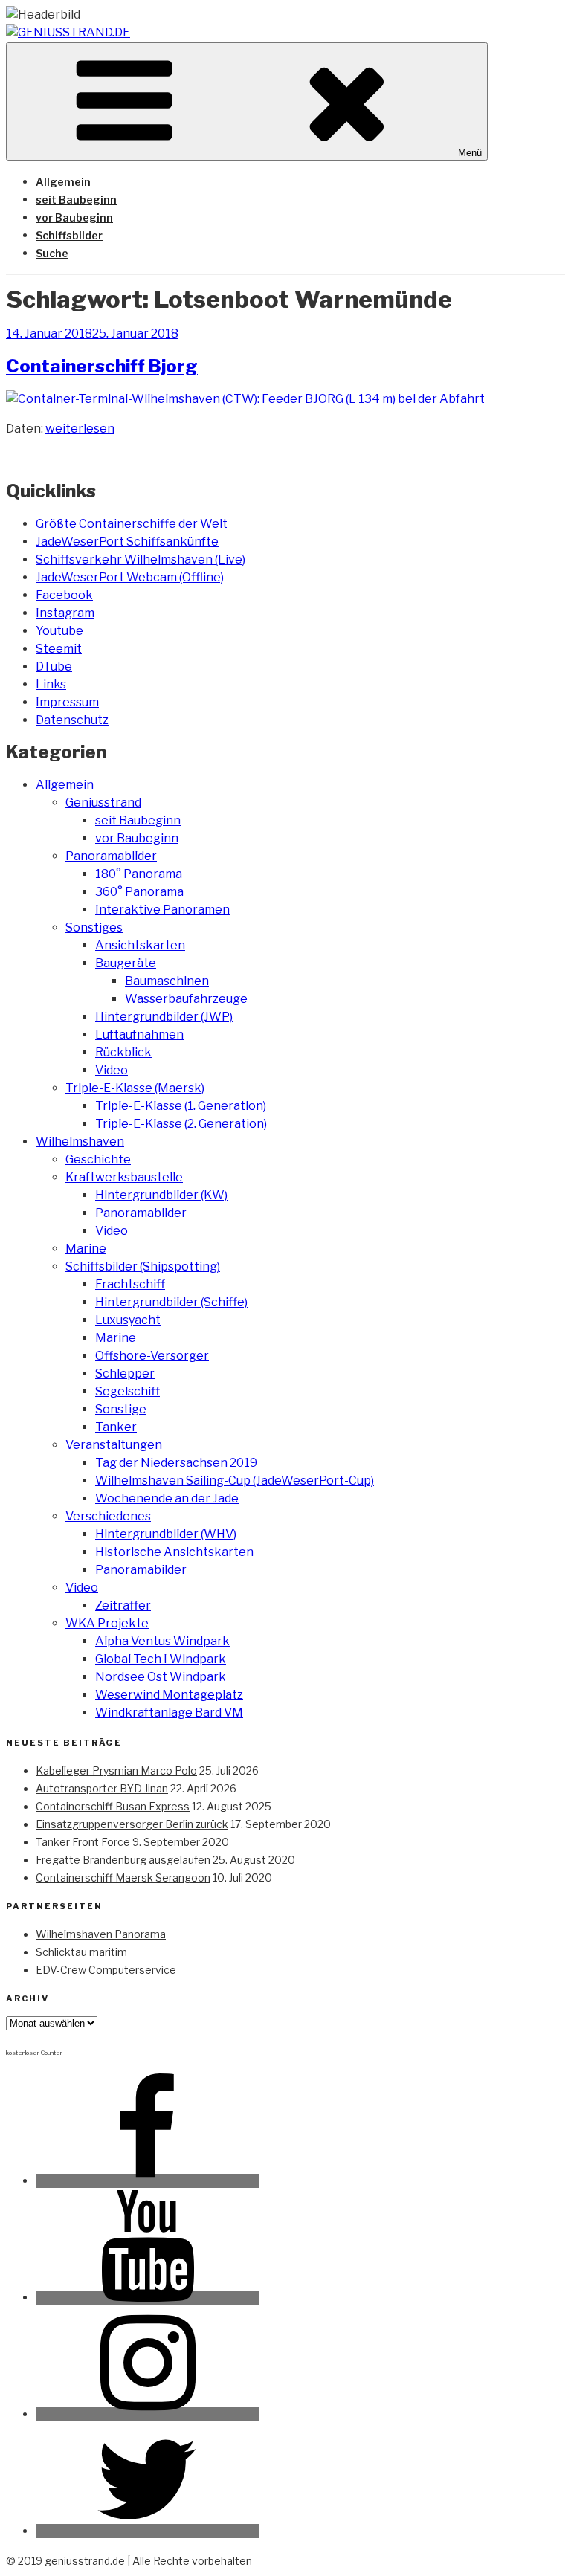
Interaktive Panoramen (162, 910)
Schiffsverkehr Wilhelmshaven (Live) (141, 559)
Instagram (65, 613)
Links (51, 684)
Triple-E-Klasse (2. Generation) (181, 1124)
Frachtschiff (130, 1284)
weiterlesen (80, 429)
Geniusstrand (103, 803)
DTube (54, 666)
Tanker (116, 1427)
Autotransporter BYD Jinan (102, 1788)
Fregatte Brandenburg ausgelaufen (123, 1860)
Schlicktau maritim (81, 1952)
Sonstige (121, 1409)
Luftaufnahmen (139, 1034)
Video (112, 1070)
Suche (52, 253)
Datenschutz (72, 720)
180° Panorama (139, 874)
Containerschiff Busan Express (113, 1806)
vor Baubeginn (74, 217)
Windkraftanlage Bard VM (169, 1713)
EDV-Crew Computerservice (106, 1970)
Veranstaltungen (114, 1445)
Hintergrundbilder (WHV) (166, 1534)
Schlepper (125, 1373)
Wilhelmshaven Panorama (101, 1934)
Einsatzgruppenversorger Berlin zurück (132, 1824)
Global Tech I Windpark (161, 1659)
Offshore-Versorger (152, 1356)
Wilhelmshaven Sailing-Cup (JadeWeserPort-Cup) (235, 1481)
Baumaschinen (167, 981)
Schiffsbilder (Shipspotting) (143, 1266)
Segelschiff (128, 1391)
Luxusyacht (128, 1320)
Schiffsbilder (69, 235)
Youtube (59, 631)
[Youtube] (147, 2298)
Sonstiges (94, 927)
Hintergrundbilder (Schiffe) (171, 1302)
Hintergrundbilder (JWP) (164, 1017)
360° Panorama (139, 892)
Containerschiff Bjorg (102, 366)
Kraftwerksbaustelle (124, 1177)
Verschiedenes (108, 1516)
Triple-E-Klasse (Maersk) (135, 1088)
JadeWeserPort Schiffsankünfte (127, 542)
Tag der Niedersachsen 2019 (176, 1463)
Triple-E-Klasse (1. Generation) (181, 1106)
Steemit (59, 649)
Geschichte (98, 1159)
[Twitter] (147, 2531)
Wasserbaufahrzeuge (186, 999)
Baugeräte (126, 963)
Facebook (64, 595)
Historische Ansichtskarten (174, 1552)
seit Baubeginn (76, 200)
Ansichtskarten (140, 945)
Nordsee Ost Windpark (161, 1677)
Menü (470, 153)
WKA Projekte (107, 1623)
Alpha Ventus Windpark (162, 1641)
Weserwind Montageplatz (169, 1695)
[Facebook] (147, 2181)
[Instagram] (147, 2414)
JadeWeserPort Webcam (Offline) (130, 577)
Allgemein (63, 182)
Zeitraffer (123, 1605)
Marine (86, 1249)
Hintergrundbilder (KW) (161, 1195)
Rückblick (123, 1052)
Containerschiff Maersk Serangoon (123, 1878)
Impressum (67, 702)
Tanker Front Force (83, 1842)
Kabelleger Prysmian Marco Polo (116, 1770)
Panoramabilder (111, 856)
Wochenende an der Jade (167, 1498)
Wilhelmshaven (80, 1142)
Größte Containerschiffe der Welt (132, 524)
